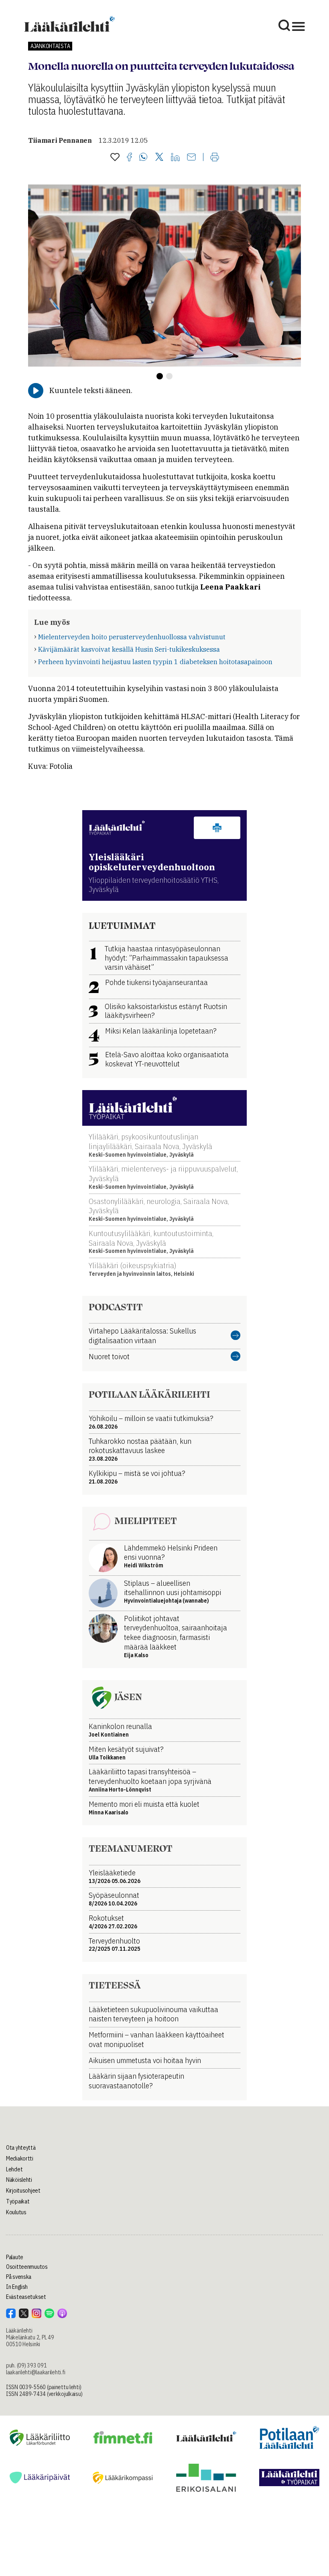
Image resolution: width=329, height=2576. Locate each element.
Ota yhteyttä (21, 2148)
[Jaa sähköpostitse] (191, 158)
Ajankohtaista (50, 46)
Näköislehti (19, 2180)
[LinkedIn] (175, 158)
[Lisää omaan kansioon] (115, 158)
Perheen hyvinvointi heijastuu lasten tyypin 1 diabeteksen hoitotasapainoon (155, 662)
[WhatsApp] (143, 158)
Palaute (15, 2257)
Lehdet (14, 2169)
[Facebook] (129, 158)
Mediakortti (20, 2158)
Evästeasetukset (26, 2297)
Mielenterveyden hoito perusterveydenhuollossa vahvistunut (132, 637)
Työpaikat (18, 2201)
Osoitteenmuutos (27, 2267)
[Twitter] (159, 157)
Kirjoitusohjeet (23, 2191)
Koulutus (16, 2212)
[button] (160, 376)
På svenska (19, 2277)
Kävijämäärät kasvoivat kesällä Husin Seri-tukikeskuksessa (129, 649)
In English (17, 2287)
